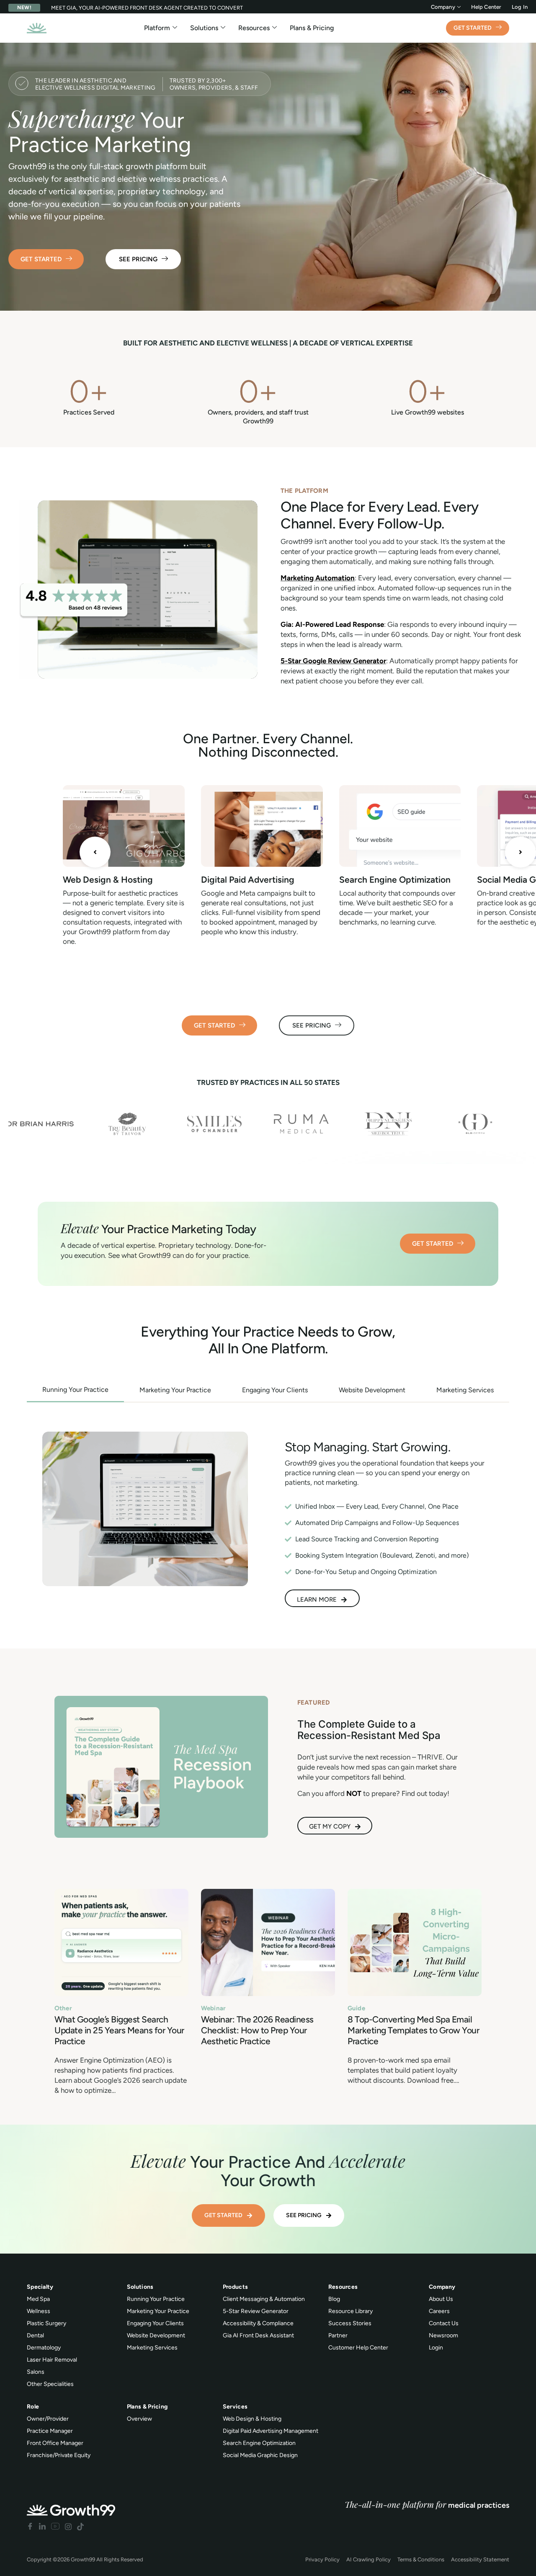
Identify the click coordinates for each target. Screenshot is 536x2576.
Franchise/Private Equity (59, 2455)
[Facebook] (30, 2526)
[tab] (75, 1390)
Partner (338, 2335)
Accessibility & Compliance (258, 2323)
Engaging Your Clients (155, 2323)
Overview (139, 2419)
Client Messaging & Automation (264, 2299)
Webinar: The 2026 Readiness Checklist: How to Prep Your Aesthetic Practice (257, 2030)
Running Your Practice (156, 2299)
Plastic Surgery (46, 2323)
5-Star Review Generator (256, 2311)
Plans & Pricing (312, 28)
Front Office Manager (55, 2443)
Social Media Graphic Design (260, 2455)
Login (436, 2348)
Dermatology (44, 2348)
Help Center (486, 7)
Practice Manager (50, 2431)
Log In (520, 7)
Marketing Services (152, 2348)
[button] (95, 852)
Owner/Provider (48, 2419)
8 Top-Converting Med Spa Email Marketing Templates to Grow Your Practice (413, 2030)
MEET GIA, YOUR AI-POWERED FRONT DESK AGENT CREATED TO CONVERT (147, 8)
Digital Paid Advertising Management (271, 2431)
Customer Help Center (358, 2348)
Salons (36, 2372)
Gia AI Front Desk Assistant (258, 2335)
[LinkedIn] (42, 2526)
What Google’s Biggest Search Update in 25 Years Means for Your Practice (119, 2030)
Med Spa (38, 2299)
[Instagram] (68, 2526)
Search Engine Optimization (395, 880)
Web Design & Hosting (108, 880)
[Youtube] (55, 2526)
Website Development (156, 2335)
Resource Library (350, 2311)
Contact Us (444, 2323)
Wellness (39, 2311)
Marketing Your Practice (158, 2311)
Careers (439, 2311)
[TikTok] (80, 2526)
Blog (334, 2299)
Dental (35, 2335)
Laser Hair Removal (52, 2360)
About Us (441, 2299)
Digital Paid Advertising (248, 880)
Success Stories (350, 2323)
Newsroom (443, 2335)
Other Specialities (50, 2384)
